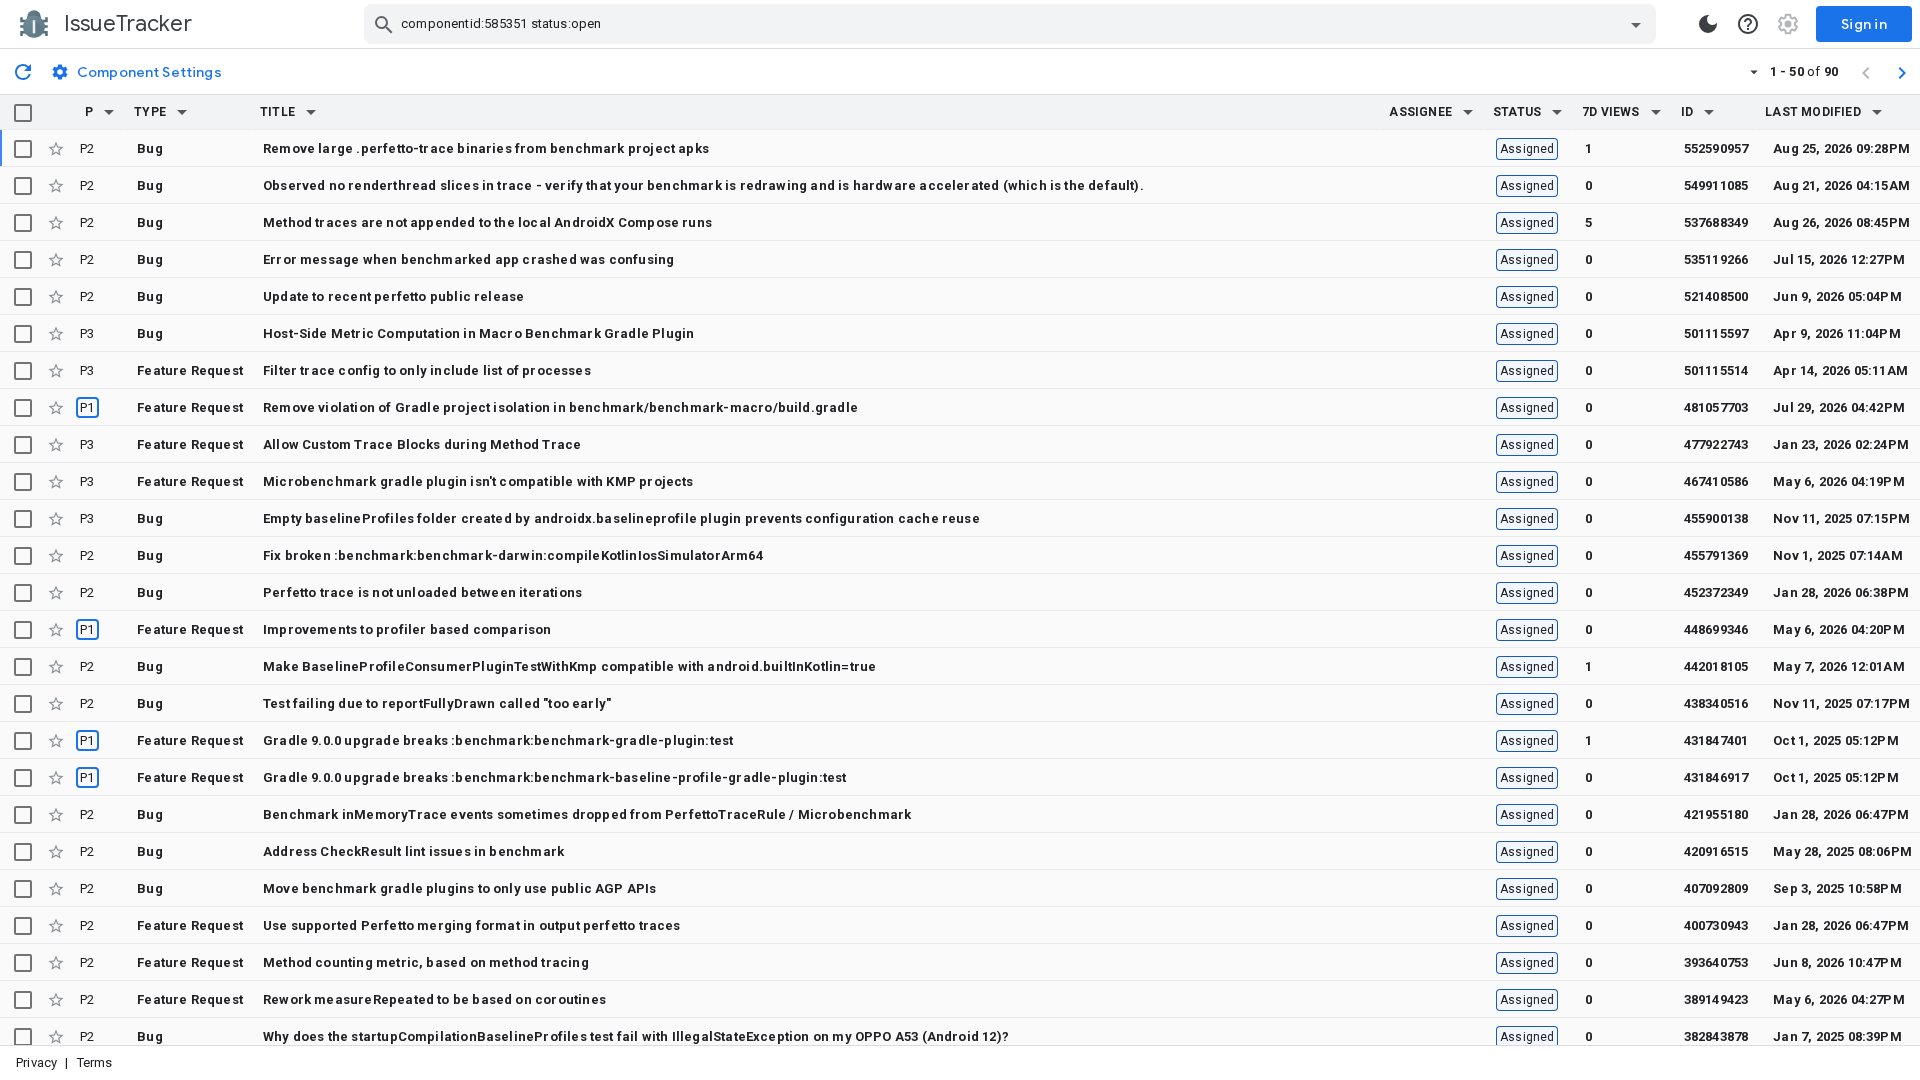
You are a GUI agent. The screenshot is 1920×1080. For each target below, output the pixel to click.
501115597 (1716, 333)
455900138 (1716, 518)
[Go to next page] (1902, 72)
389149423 (1716, 999)
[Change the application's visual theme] (1708, 24)
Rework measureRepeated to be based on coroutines (434, 999)
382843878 (1716, 1036)
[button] (109, 112)
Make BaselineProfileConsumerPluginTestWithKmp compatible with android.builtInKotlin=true (569, 666)
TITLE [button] (277, 112)
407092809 (1716, 888)
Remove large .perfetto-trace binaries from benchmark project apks (486, 148)
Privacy (36, 1062)
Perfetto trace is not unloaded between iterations (422, 592)
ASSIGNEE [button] (1420, 112)
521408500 (1716, 296)
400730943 (1716, 925)
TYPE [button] (150, 112)
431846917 (1716, 777)
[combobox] (1012, 24)
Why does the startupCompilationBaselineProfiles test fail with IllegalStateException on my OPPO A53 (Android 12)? (636, 1036)
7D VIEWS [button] (1611, 112)
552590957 (1716, 148)
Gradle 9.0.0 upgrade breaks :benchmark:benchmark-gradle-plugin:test (498, 740)
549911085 (1716, 185)
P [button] (89, 112)
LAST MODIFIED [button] (1812, 112)
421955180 (1716, 814)
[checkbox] (23, 113)
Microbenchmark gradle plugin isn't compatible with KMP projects (478, 481)
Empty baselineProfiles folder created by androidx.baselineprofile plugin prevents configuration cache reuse (621, 518)
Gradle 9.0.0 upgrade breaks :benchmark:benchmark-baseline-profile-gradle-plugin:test (555, 777)
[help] (1748, 24)
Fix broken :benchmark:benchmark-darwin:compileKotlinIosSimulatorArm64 (513, 555)
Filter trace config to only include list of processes (427, 370)
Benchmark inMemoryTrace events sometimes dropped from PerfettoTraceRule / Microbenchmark (587, 814)
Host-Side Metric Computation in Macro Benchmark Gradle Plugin (478, 333)
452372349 (1716, 592)
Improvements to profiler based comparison (407, 629)
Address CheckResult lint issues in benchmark (413, 851)
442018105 (1716, 666)
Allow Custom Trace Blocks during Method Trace (422, 444)
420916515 (1716, 851)
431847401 (1716, 740)
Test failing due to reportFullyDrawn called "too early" (437, 703)
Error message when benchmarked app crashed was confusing (468, 259)
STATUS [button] (1517, 112)
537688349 (1716, 222)
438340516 (1716, 703)
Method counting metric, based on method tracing (426, 962)
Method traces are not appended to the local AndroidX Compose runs (487, 222)
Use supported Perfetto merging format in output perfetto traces (472, 925)
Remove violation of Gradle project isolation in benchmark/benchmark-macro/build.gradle (560, 407)
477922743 (1716, 444)
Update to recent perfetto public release (393, 296)
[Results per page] (1754, 71)
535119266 (1716, 259)
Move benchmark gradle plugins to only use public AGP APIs (460, 888)
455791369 (1716, 555)
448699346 (1716, 629)
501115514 (1716, 370)
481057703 (1716, 407)
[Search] (384, 24)
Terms (95, 1062)
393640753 (1716, 962)
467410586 (1716, 481)
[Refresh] (23, 71)
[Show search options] (1636, 24)
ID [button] (1687, 112)
